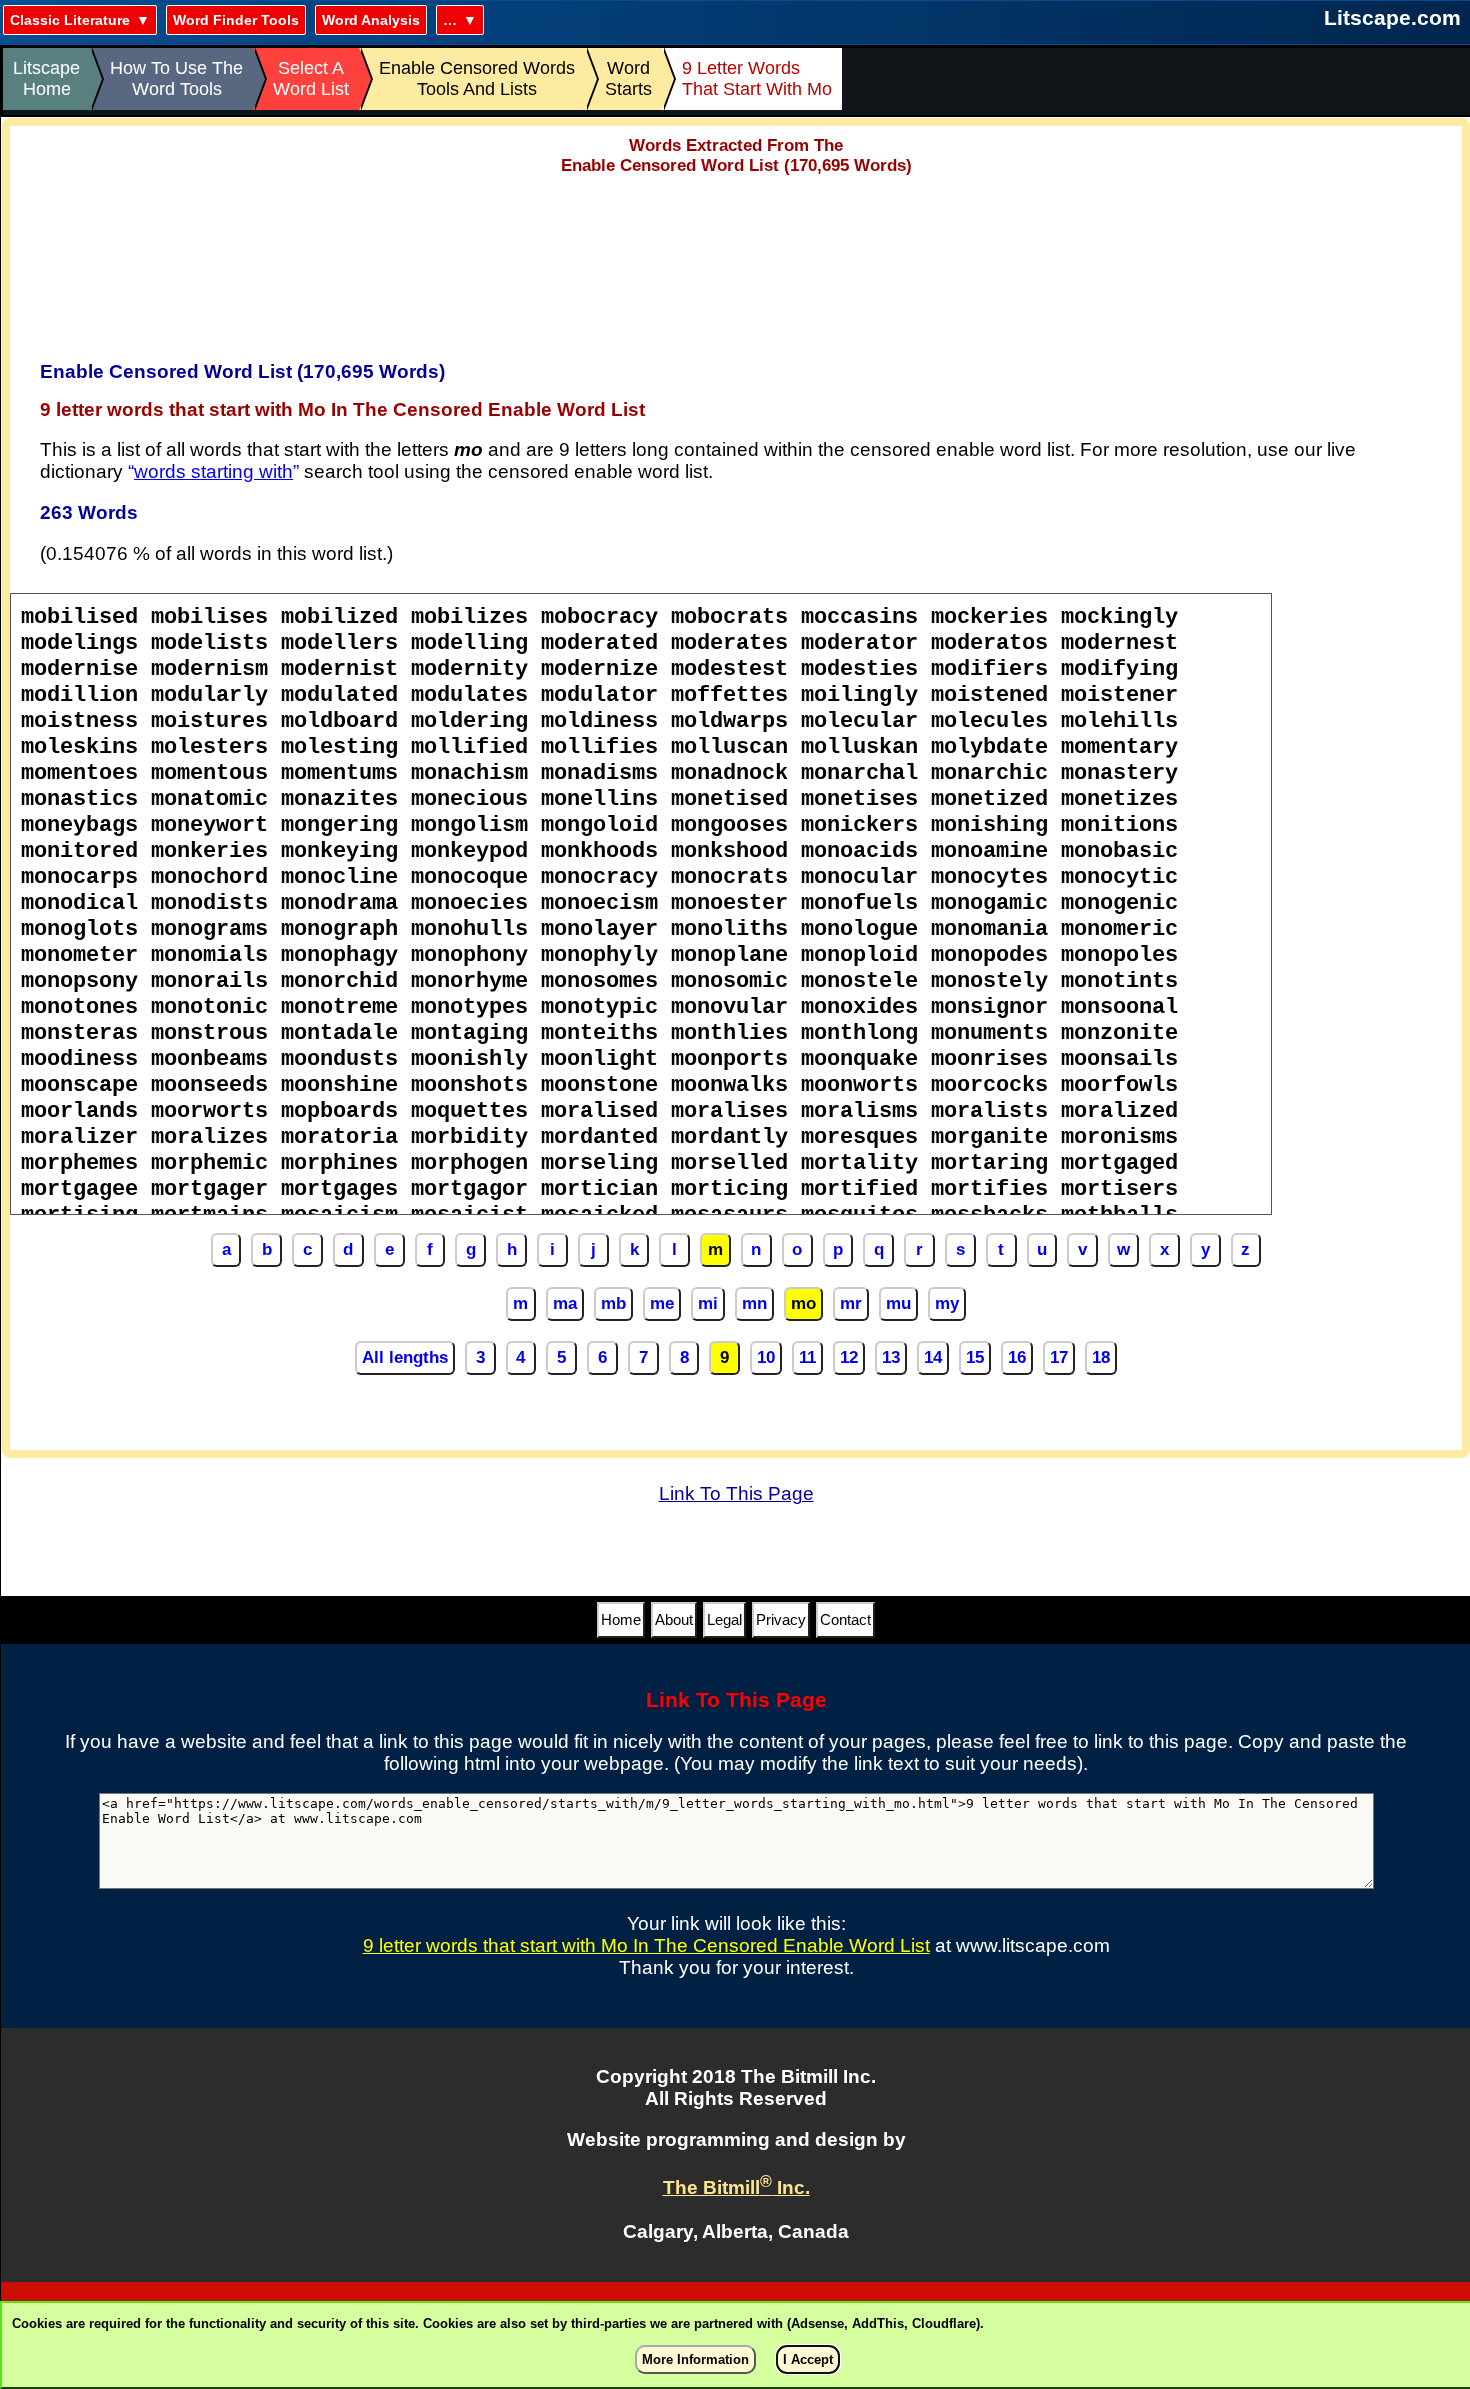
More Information (695, 2359)
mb (613, 1303)
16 (1017, 1357)
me (662, 1303)
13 (891, 1357)
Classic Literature (70, 20)
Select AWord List (311, 78)
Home (621, 1619)
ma (565, 1303)
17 (1059, 1357)
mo (803, 1303)
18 (1101, 1357)
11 (807, 1357)
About (674, 1619)
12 (849, 1357)
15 (975, 1357)
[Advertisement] (736, 261)
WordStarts (628, 78)
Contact (845, 1619)
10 (766, 1357)
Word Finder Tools (236, 20)
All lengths (405, 1357)
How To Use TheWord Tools (176, 78)
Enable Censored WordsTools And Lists (477, 78)
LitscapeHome (46, 78)
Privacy (781, 1619)
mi (708, 1303)
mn (754, 1303)
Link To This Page (736, 1493)
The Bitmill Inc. (736, 2187)
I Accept (808, 2359)
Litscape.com (1392, 17)
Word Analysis (371, 20)
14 (933, 1357)
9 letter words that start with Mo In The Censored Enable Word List (646, 1945)
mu (898, 1303)
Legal (724, 1619)
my (947, 1303)
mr (851, 1303)
